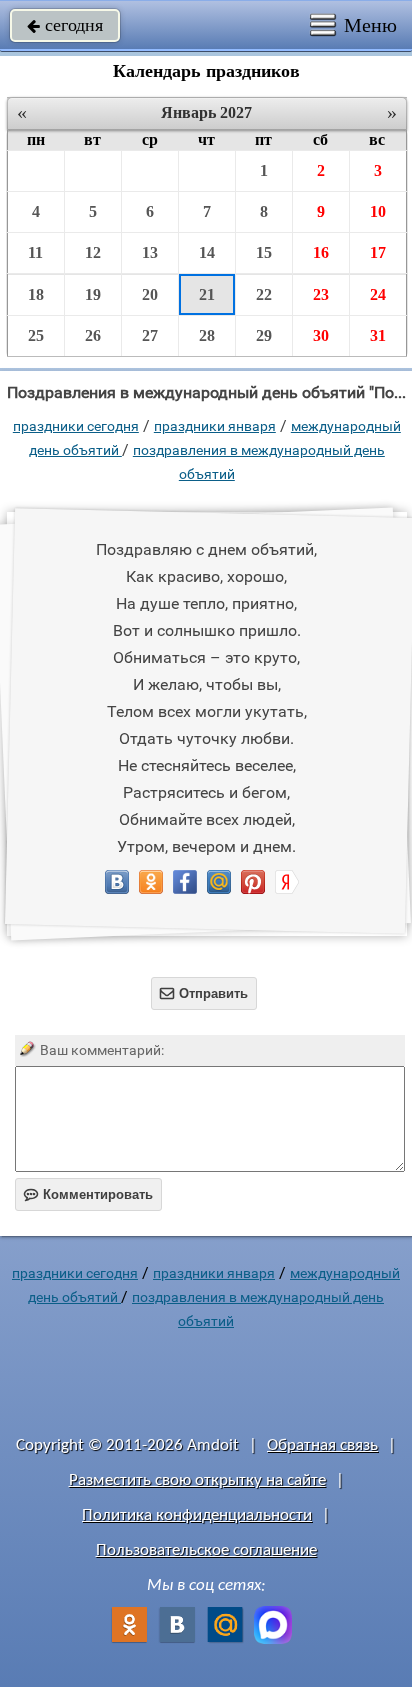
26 (93, 335)
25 (36, 335)
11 (35, 252)
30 (321, 335)
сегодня (65, 25)
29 (264, 335)
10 (378, 211)
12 (93, 252)
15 (264, 252)
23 (321, 294)
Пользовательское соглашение (206, 1550)
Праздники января (215, 426)
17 (378, 252)
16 (321, 252)
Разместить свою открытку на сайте (197, 1480)
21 (207, 294)
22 (264, 294)
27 (150, 335)
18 (36, 294)
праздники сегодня (76, 426)
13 (150, 252)
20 (150, 294)
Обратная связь (322, 1445)
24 (378, 294)
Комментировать (88, 1194)
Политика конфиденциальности (197, 1515)
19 (93, 294)
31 (378, 335)
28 (207, 335)
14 (207, 252)
